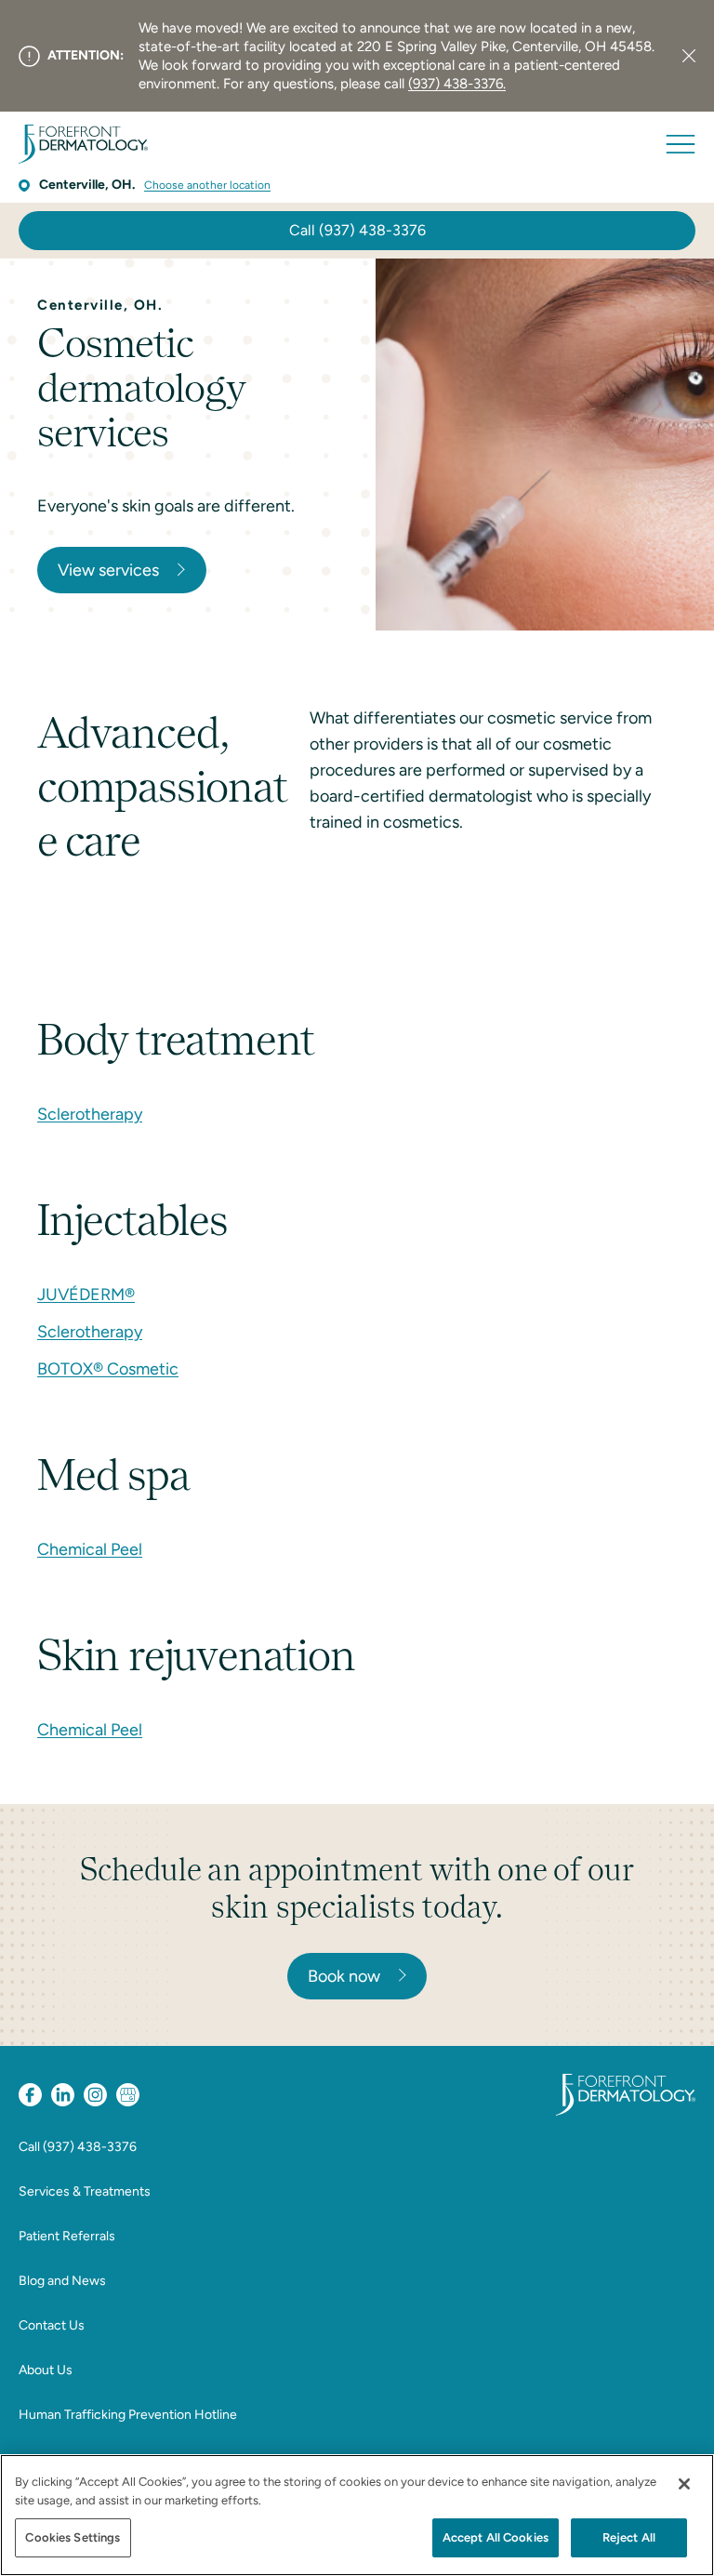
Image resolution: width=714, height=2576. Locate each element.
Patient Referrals (67, 2236)
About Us (46, 2370)
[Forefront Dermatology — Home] (83, 144)
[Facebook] (30, 2095)
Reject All (629, 2537)
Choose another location (207, 185)
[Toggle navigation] (681, 144)
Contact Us (52, 2325)
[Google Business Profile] (128, 2095)
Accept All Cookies (496, 2537)
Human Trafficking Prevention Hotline (128, 2415)
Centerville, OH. (87, 185)
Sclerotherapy (90, 1114)
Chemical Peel (90, 1549)
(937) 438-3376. (457, 84)
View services (108, 570)
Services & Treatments (85, 2191)
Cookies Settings (73, 2537)
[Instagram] (95, 2095)
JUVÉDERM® (86, 1295)
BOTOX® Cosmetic (108, 1369)
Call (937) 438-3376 (357, 230)
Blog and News (62, 2281)
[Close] (689, 56)
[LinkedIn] (63, 2095)
